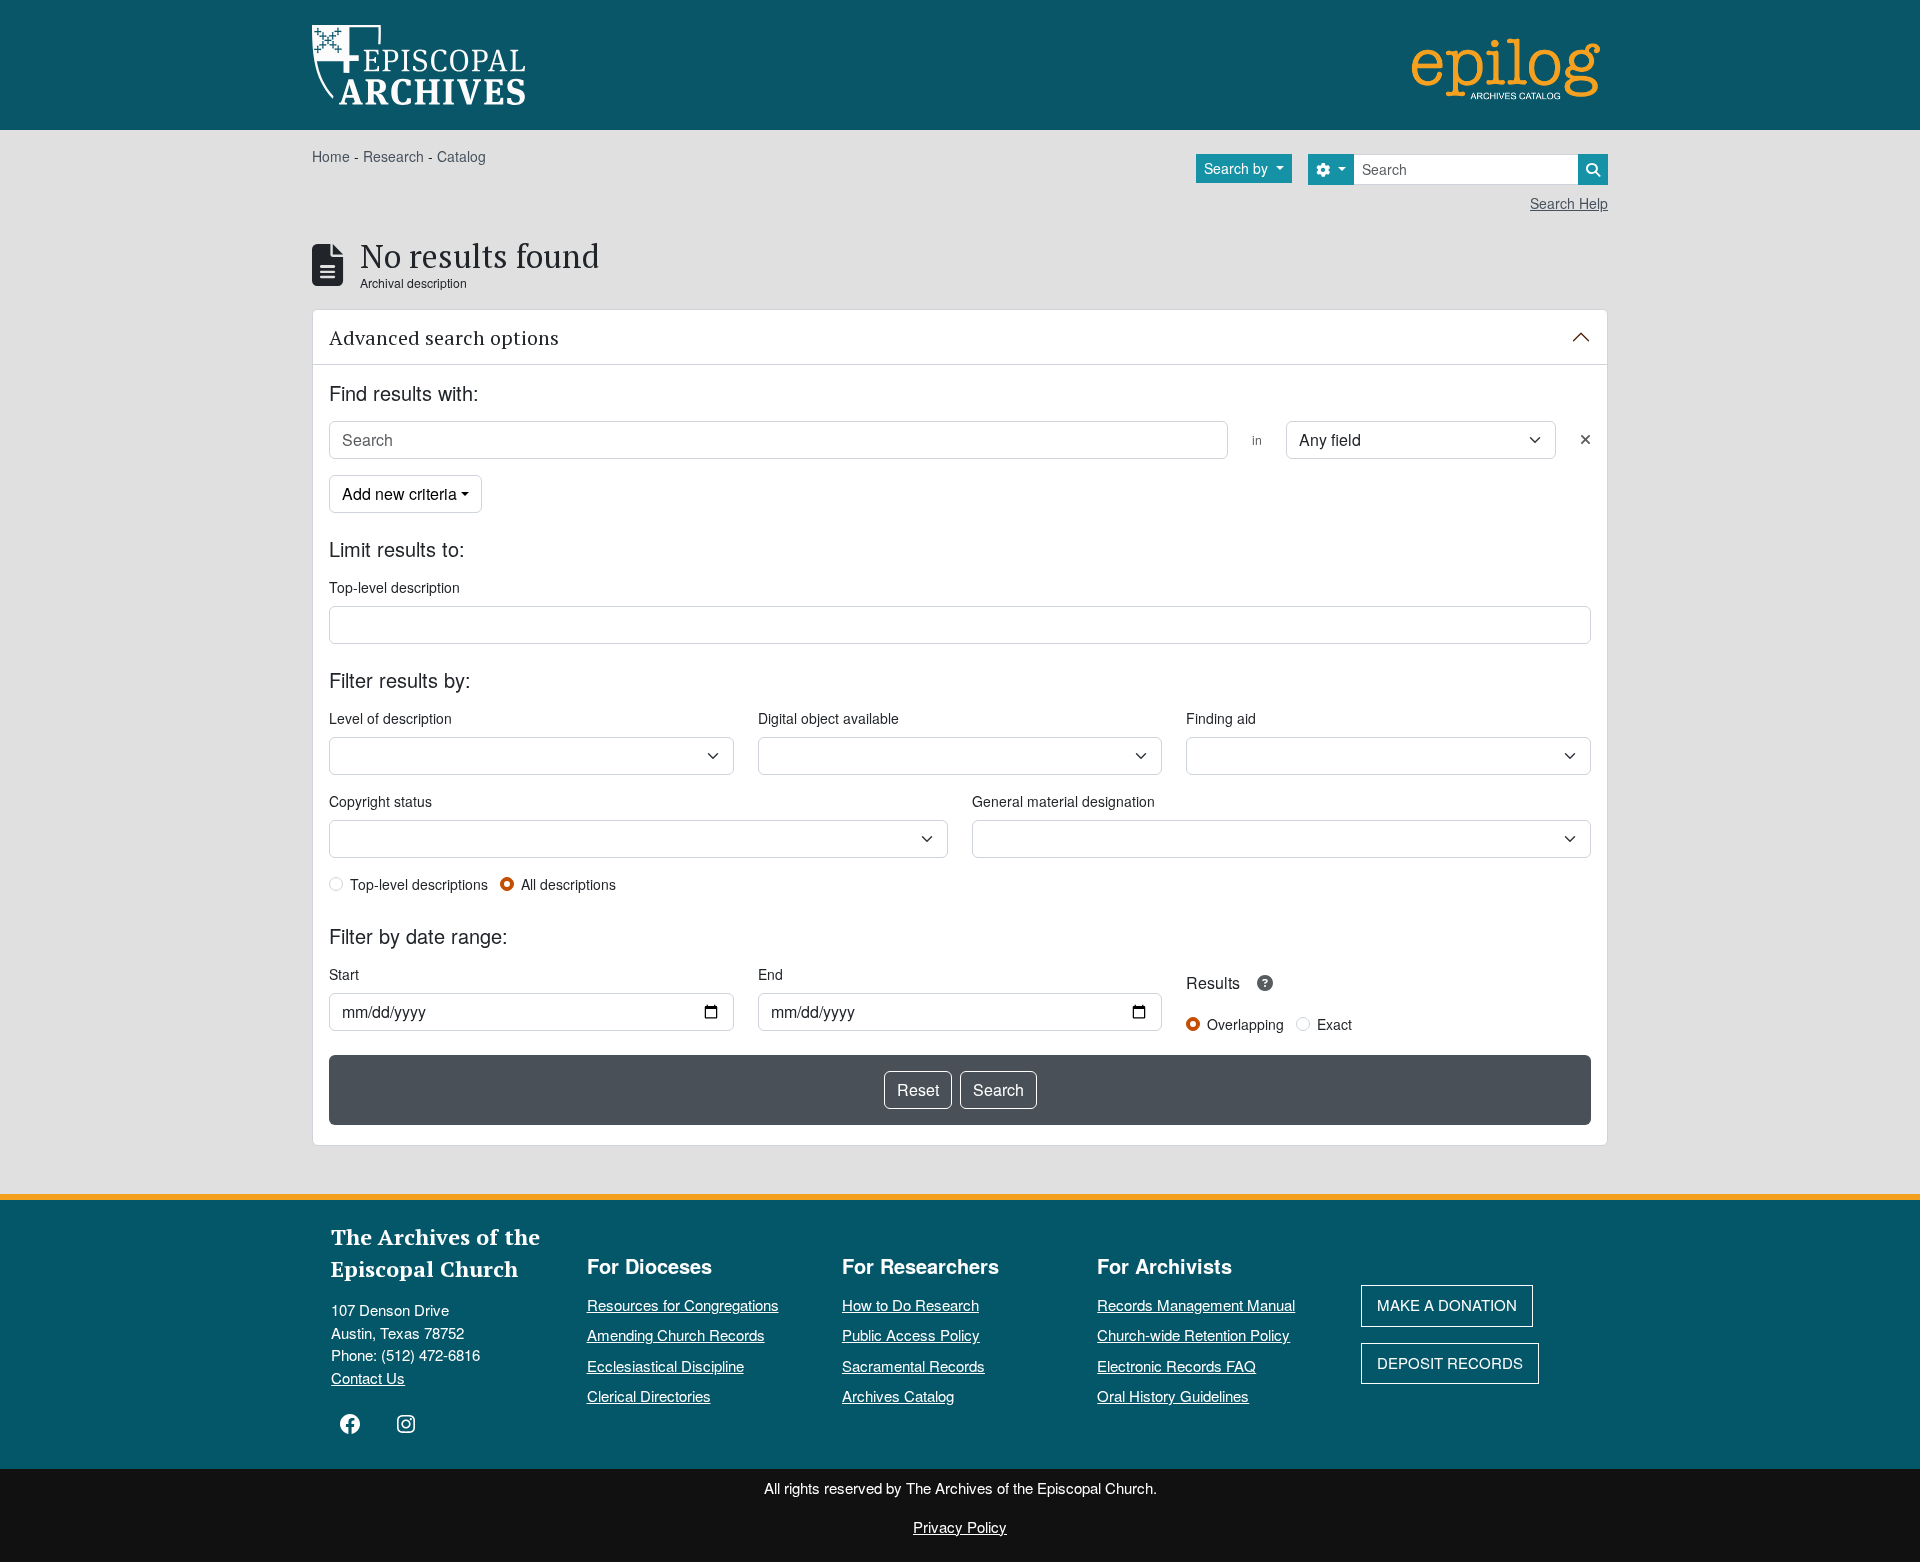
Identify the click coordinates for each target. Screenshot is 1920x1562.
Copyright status (380, 801)
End (770, 974)
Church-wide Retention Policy (1193, 1334)
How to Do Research (910, 1304)
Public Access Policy (911, 1334)
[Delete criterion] (1585, 439)
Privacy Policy (960, 1526)
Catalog (461, 156)
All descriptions (568, 884)
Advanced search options (444, 337)
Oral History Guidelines (1173, 1395)
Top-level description (394, 587)
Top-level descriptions (419, 884)
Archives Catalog (898, 1395)
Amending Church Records (676, 1334)
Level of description (390, 718)
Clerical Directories (649, 1395)
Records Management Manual (1196, 1304)
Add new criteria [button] (399, 493)
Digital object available (828, 718)
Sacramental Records (913, 1365)
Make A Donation (1447, 1304)
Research (393, 156)
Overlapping (1245, 1024)
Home (331, 156)
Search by (1238, 168)
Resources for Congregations (683, 1304)
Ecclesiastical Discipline (665, 1365)
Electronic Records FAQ (1176, 1365)
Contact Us (368, 1377)
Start (344, 974)
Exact (1334, 1024)
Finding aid (1221, 718)
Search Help (1569, 203)
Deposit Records (1450, 1362)
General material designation (1063, 801)
